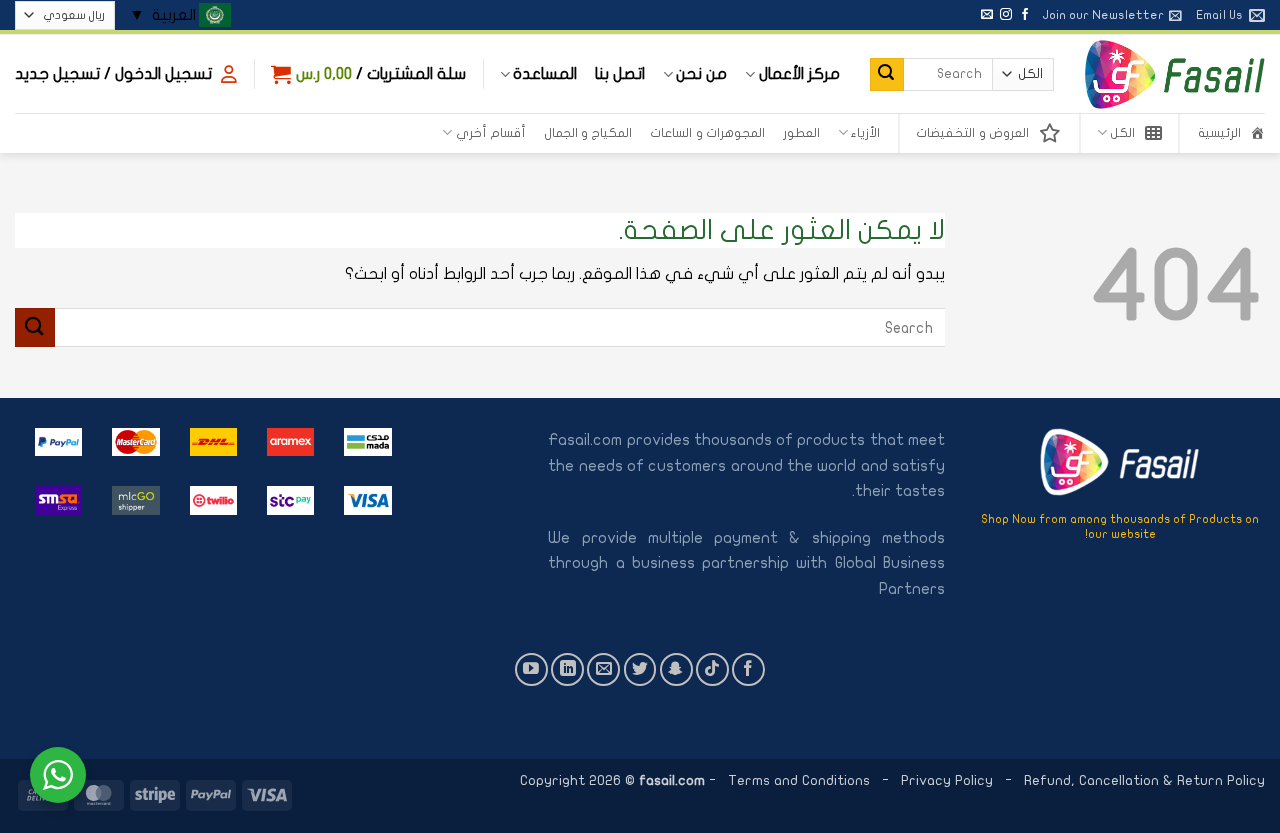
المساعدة (545, 74)
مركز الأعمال (799, 74)
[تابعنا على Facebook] (1025, 15)
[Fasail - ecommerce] (1174, 74)
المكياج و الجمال (588, 133)
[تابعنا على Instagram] (1006, 15)
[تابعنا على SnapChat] (676, 669)
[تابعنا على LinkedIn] (567, 669)
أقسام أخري (491, 133)
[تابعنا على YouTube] (531, 669)
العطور (801, 133)
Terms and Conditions (799, 780)
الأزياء (865, 133)
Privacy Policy (949, 780)
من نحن (701, 74)
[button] (1112, 15)
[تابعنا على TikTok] (712, 669)
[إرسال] (887, 75)
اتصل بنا (620, 74)
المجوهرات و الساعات (707, 133)
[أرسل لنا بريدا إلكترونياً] (987, 15)
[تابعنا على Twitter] (640, 669)
